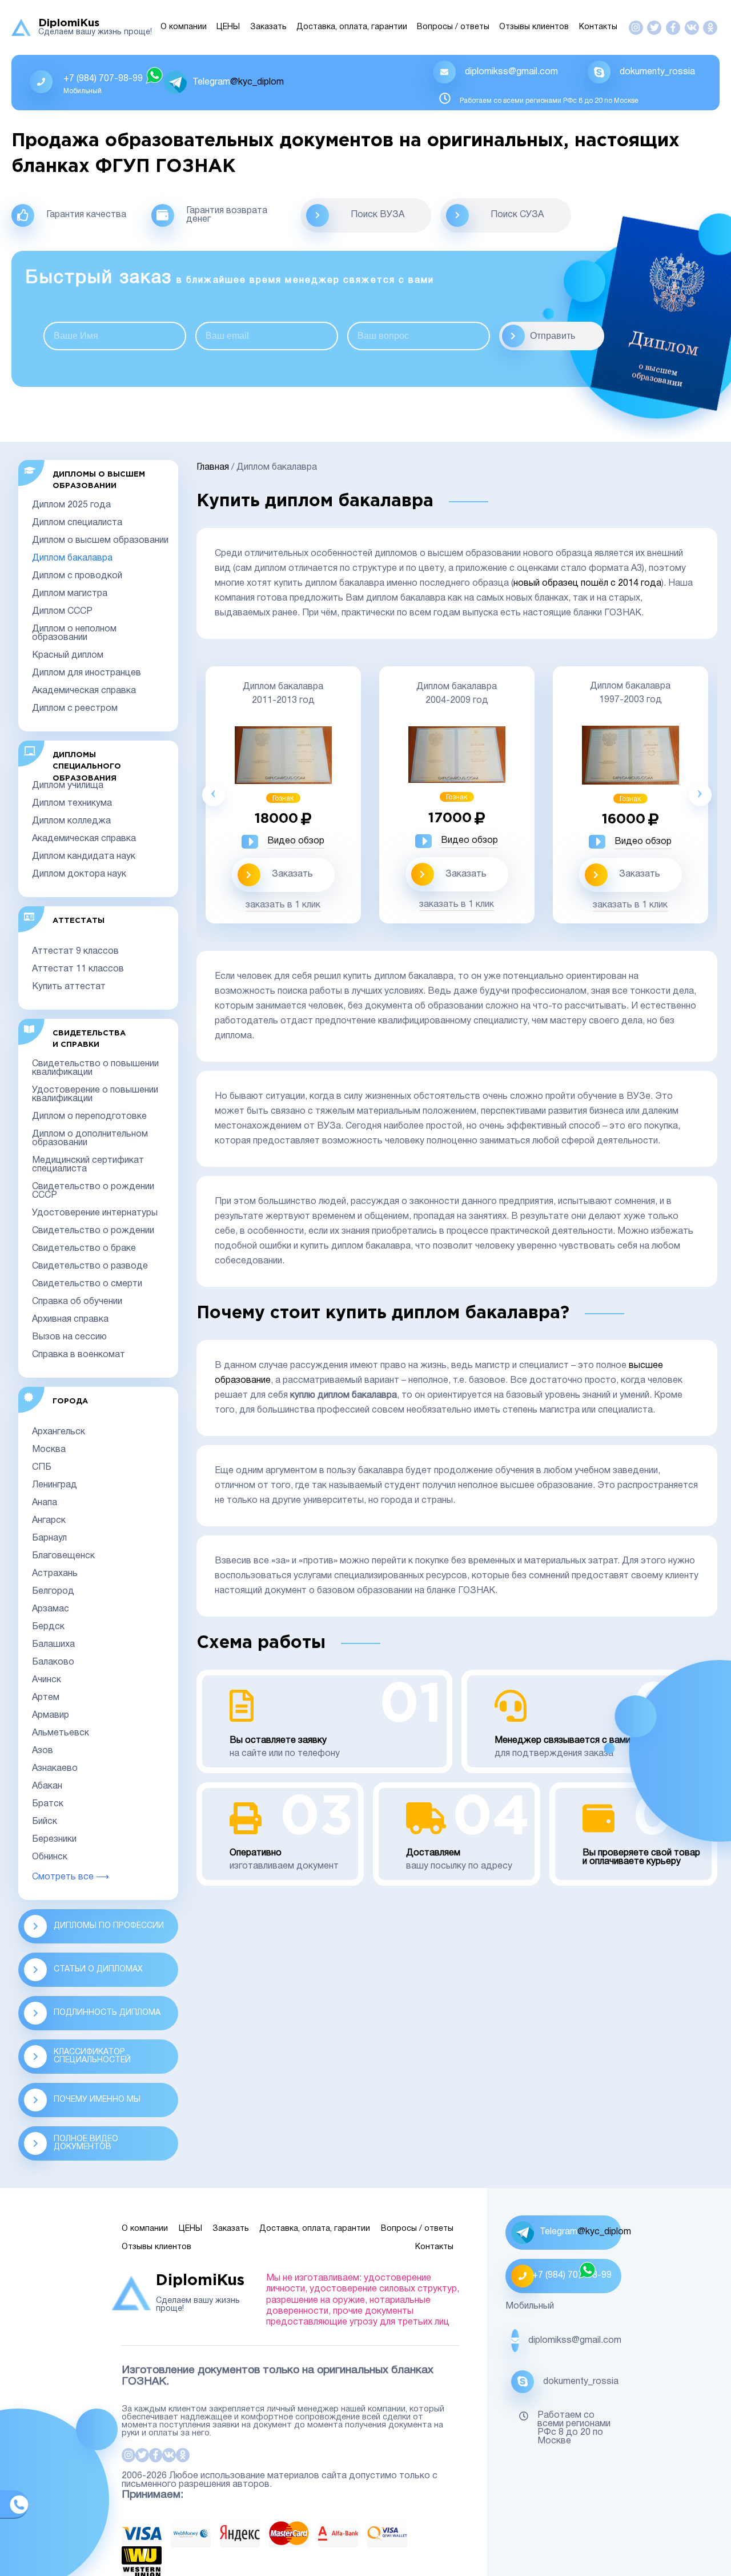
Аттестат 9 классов (75, 951)
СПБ (42, 1467)
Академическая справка (84, 691)
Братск (48, 1804)
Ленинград (55, 1485)
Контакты (598, 27)
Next (700, 795)
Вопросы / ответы (453, 27)
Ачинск (47, 1680)
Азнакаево (55, 1769)
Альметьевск (61, 1733)
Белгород (53, 1591)
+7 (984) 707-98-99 (103, 79)
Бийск (45, 1822)
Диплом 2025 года (71, 505)
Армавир (51, 1715)
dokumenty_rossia (657, 72)
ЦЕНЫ (228, 27)
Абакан (47, 1786)
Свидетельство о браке (84, 1249)
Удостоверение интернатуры (95, 1213)
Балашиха (53, 1645)
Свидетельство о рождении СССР (93, 1191)
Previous (214, 795)
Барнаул (49, 1538)
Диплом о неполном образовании (74, 633)
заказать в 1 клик (283, 905)
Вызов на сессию (69, 1337)
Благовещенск (63, 1556)
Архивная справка (70, 1319)
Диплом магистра (70, 594)
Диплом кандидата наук (84, 857)
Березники (54, 1839)
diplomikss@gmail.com (511, 72)
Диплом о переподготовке (89, 1117)
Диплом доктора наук (79, 874)
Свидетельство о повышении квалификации (95, 1068)
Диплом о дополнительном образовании (90, 1139)
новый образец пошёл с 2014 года (587, 583)
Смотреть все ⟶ (71, 1877)
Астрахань (55, 1574)
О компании (184, 27)
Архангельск (59, 1432)
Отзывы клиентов (534, 27)
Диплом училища (68, 786)
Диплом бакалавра (72, 558)
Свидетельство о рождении (93, 1231)
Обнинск (50, 1857)
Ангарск (49, 1521)
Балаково (53, 1662)
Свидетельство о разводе (90, 1266)
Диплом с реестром (75, 709)
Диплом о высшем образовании (100, 541)
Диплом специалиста (77, 523)
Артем (46, 1698)
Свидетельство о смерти (87, 1284)
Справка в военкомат (79, 1355)
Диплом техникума (72, 803)
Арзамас (51, 1609)
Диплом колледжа (71, 821)
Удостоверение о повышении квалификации (95, 1095)
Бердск (48, 1627)
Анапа (45, 1503)
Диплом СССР (62, 611)
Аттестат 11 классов (78, 969)
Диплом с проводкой (77, 576)
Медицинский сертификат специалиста (88, 1165)
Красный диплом (68, 655)
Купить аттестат (69, 987)
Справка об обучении (77, 1302)
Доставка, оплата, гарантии (352, 27)
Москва (49, 1450)
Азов (43, 1751)
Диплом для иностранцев (87, 673)
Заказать (268, 27)
